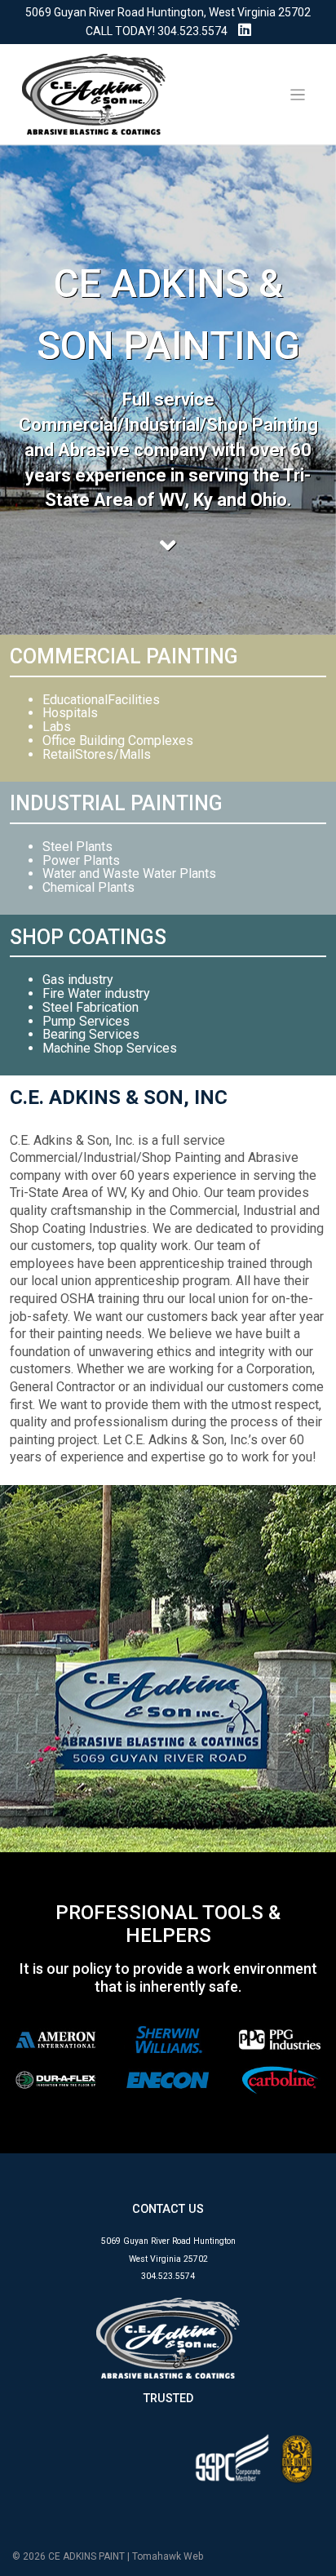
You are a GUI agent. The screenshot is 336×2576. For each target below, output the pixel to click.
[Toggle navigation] (298, 95)
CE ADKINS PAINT (86, 2556)
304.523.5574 (192, 31)
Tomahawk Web (168, 2556)
